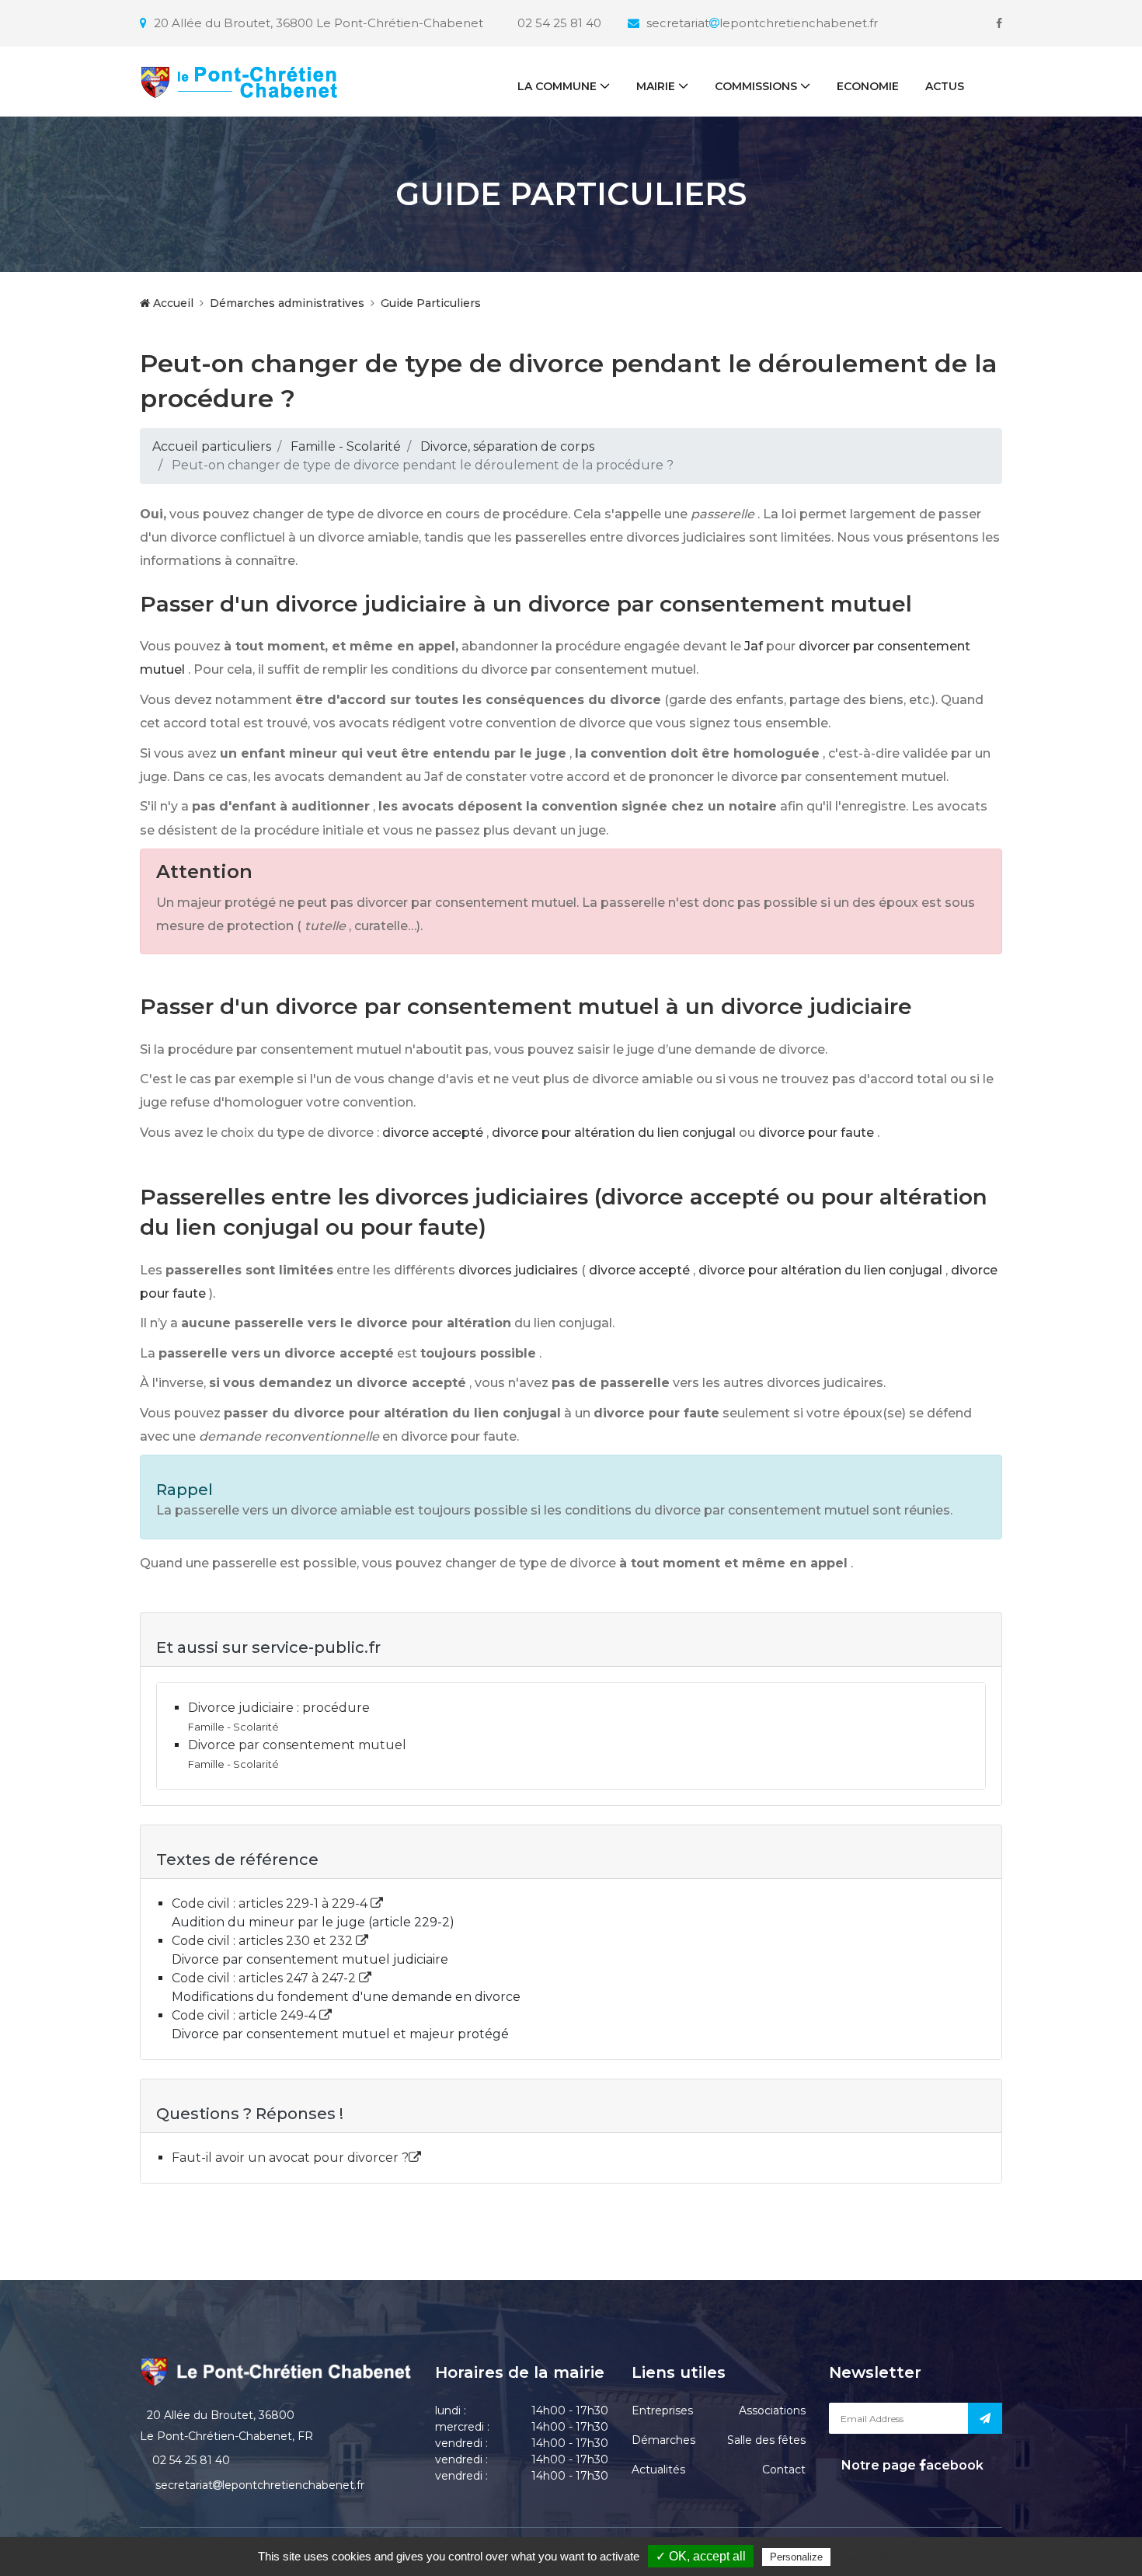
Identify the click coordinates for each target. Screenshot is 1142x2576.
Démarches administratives (287, 303)
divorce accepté (433, 1133)
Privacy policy (867, 2557)
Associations (772, 2410)
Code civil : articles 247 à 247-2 (265, 1978)
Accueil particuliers (212, 446)
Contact (784, 2470)
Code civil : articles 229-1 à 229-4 (271, 1903)
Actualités (658, 2470)
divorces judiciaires (518, 1270)
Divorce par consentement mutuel (297, 1745)
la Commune (557, 86)
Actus (945, 86)
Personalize (796, 2557)
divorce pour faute (816, 1133)
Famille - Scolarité (346, 446)
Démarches (663, 2440)
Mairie (656, 86)
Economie (868, 86)
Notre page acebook (911, 2465)
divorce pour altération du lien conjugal (614, 1133)
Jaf (754, 646)
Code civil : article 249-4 (245, 2015)
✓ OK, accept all (701, 2556)
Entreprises (662, 2410)
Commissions (756, 86)
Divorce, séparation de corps (507, 446)
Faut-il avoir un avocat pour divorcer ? (290, 2158)
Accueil (172, 303)
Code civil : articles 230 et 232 (264, 1941)
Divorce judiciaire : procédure (279, 1708)
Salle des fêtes (766, 2440)
